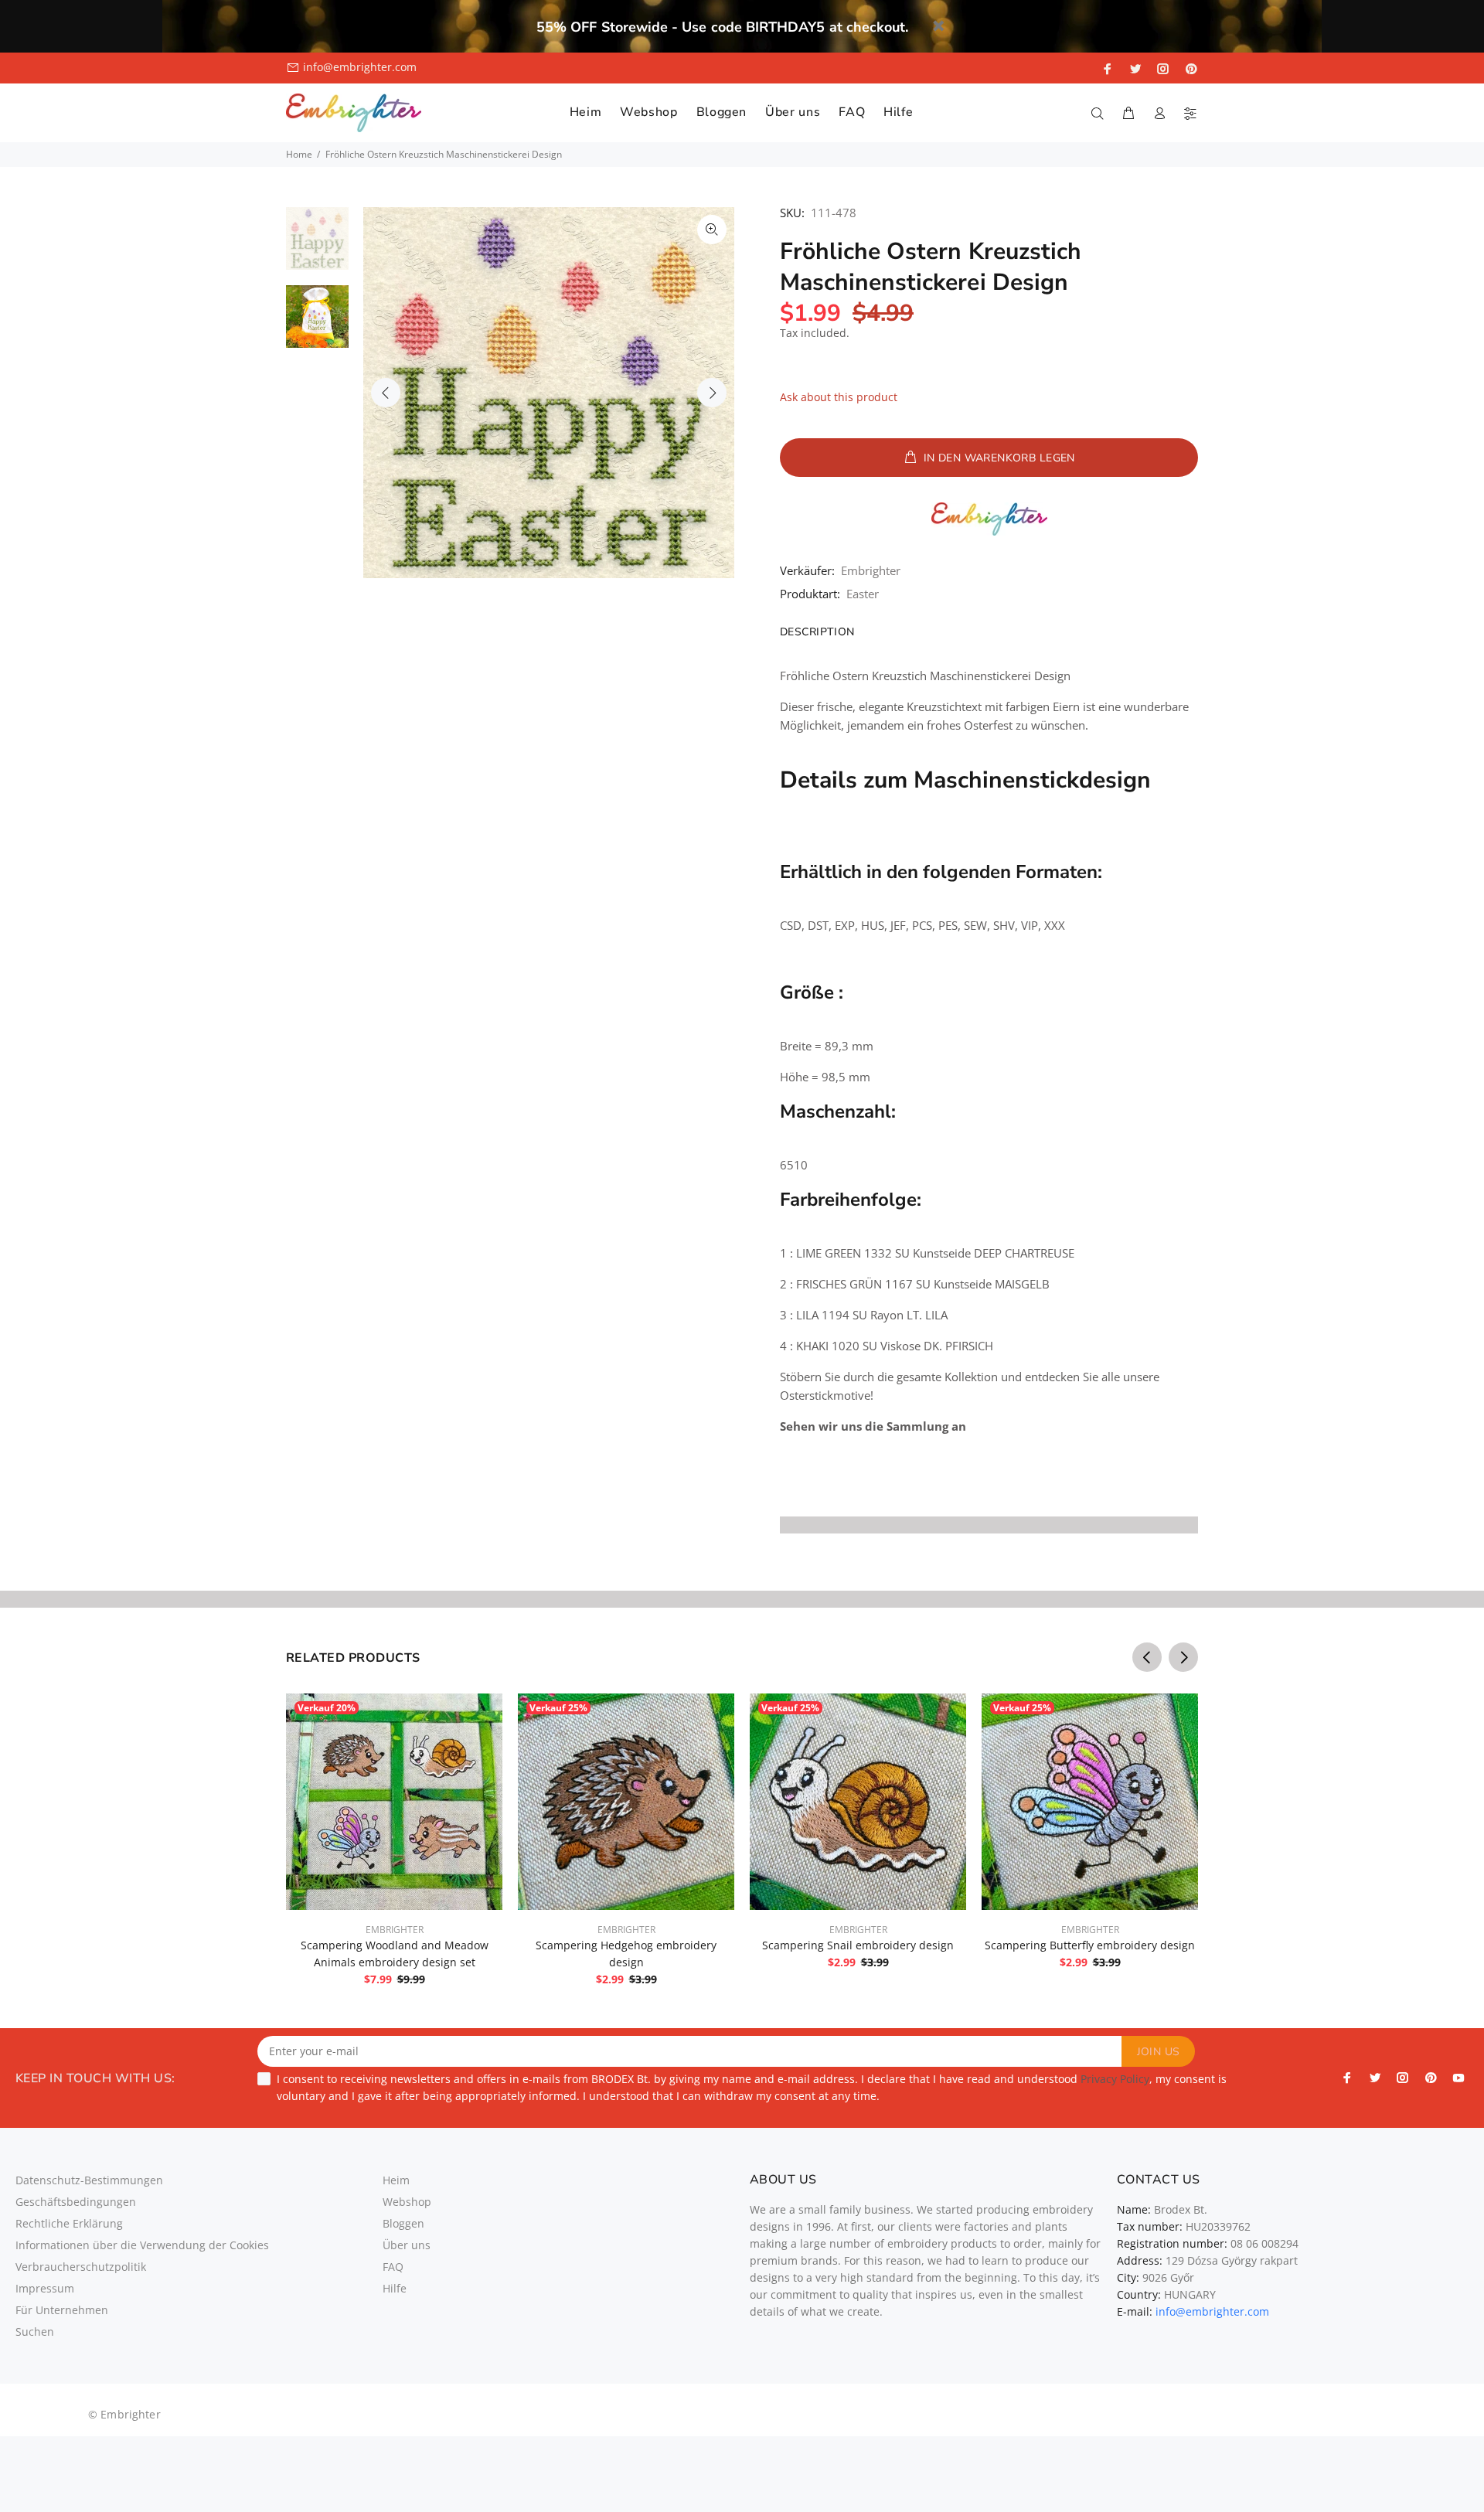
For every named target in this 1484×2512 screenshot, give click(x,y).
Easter (863, 594)
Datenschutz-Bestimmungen (89, 2180)
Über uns (407, 2245)
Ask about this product (839, 397)
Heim (396, 2180)
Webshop (407, 2202)
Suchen (35, 2332)
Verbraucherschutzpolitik (81, 2267)
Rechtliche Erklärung (69, 2223)
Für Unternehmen (62, 2310)
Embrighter (871, 570)
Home (299, 154)
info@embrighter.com (360, 67)
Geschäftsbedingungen (76, 2202)
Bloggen (403, 2223)
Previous (386, 393)
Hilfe (395, 2288)
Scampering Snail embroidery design (858, 1945)
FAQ (393, 2267)
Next (712, 393)
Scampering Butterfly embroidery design (1090, 1945)
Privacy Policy (1115, 2079)
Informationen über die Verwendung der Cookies (142, 2245)
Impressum (45, 2288)
